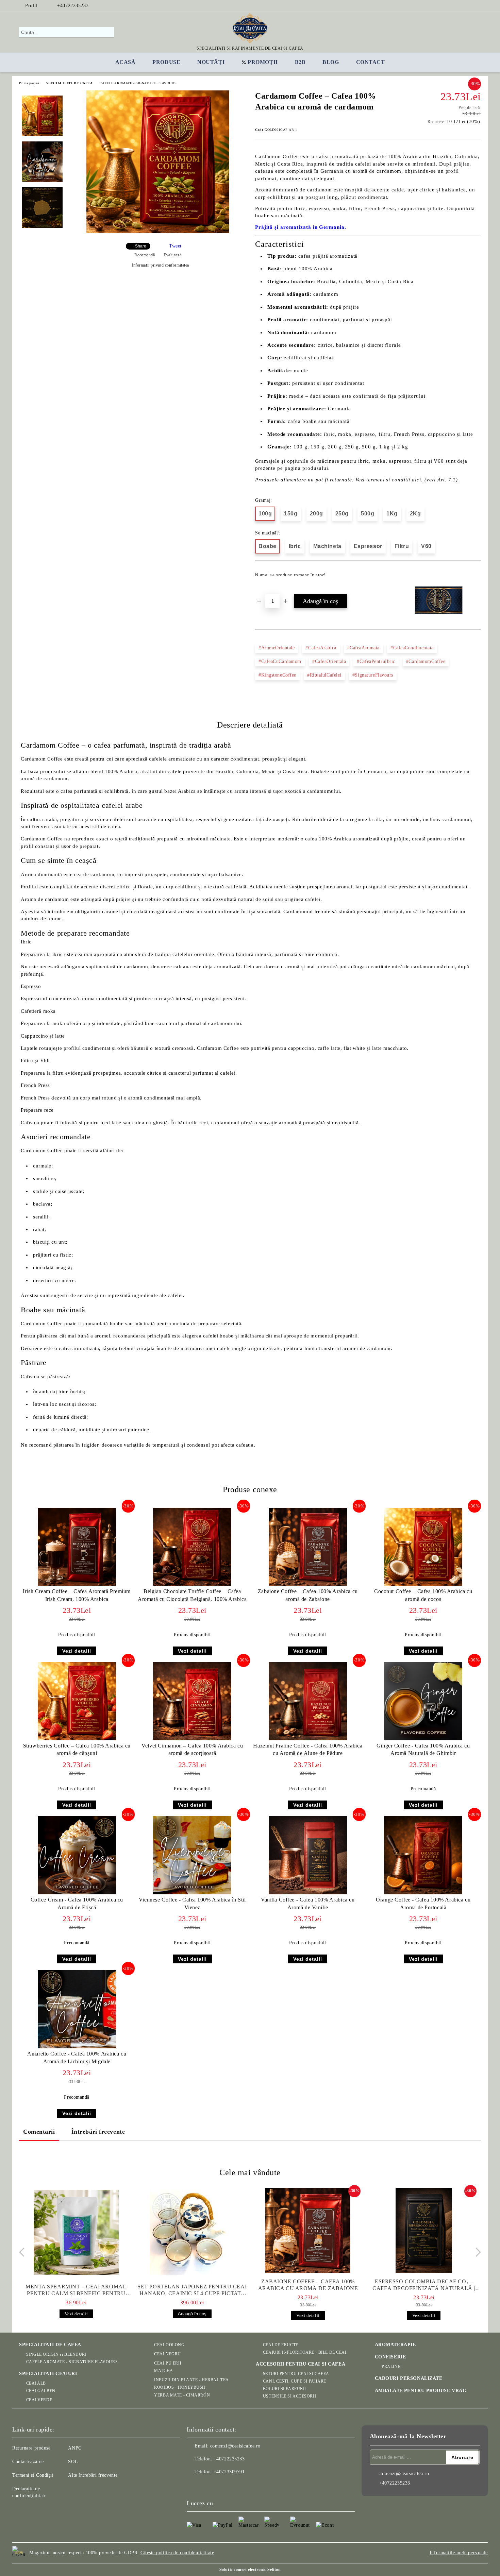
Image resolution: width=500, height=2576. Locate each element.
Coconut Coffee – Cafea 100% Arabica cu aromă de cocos (423, 1595)
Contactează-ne (28, 2462)
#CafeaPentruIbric (376, 661)
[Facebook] (447, 6)
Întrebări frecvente (98, 2132)
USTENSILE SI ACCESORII (289, 2396)
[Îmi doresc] (476, 577)
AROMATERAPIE (395, 2345)
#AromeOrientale (277, 648)
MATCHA (163, 2371)
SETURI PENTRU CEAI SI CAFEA (296, 2374)
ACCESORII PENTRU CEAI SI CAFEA (301, 2364)
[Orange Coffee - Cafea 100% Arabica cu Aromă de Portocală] (423, 1855)
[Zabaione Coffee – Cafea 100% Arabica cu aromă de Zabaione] (308, 1547)
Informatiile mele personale (459, 2553)
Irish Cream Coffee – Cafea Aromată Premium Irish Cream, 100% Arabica (77, 1595)
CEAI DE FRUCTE (280, 2345)
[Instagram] (457, 6)
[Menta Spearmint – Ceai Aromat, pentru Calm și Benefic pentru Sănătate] (76, 2232)
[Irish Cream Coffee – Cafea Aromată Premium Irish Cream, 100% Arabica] (77, 1547)
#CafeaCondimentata (412, 648)
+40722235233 (73, 6)
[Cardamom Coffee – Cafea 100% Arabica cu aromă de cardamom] (158, 232)
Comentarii (39, 2132)
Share (141, 246)
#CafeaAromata (363, 648)
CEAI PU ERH (168, 2363)
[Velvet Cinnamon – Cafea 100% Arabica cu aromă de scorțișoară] (192, 1701)
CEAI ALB (36, 2383)
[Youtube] (222, 2486)
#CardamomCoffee (426, 661)
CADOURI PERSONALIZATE (409, 2378)
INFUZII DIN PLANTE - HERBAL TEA (191, 2380)
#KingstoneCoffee (277, 675)
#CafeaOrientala (329, 661)
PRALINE (391, 2367)
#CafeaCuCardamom (280, 661)
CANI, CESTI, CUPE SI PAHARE (295, 2381)
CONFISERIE (390, 2357)
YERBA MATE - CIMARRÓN (182, 2395)
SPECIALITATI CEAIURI (48, 2374)
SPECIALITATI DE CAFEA (70, 83)
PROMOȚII (263, 62)
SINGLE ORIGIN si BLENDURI (56, 2354)
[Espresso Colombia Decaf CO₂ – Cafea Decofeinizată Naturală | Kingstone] (424, 2231)
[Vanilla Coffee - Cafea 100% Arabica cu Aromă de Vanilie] (308, 1855)
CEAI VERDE (39, 2400)
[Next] (476, 2252)
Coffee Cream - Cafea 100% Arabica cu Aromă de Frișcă (77, 1904)
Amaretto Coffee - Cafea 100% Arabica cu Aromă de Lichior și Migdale (77, 2058)
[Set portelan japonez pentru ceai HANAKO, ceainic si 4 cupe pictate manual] (192, 2232)
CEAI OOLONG (169, 2345)
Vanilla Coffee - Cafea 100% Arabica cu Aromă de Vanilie (308, 1904)
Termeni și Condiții (33, 2475)
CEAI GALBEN (41, 2391)
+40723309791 (229, 2472)
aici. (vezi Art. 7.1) (435, 480)
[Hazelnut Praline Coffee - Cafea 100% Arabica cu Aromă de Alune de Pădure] (308, 1701)
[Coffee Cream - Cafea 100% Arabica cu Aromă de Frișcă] (77, 1855)
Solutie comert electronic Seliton (250, 2570)
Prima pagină (29, 83)
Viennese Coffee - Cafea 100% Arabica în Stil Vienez (192, 1904)
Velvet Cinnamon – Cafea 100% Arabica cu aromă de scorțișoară (192, 1750)
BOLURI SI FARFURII (285, 2389)
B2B (300, 62)
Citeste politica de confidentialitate (177, 2553)
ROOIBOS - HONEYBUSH (180, 2387)
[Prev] (24, 2252)
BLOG (331, 62)
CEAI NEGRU (168, 2354)
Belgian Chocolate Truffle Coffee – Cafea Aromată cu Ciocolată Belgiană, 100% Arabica (192, 1595)
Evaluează (172, 255)
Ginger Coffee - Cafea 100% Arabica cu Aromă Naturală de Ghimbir (423, 1750)
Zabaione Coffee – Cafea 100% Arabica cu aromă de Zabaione (308, 1595)
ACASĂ (126, 62)
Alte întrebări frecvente (93, 2475)
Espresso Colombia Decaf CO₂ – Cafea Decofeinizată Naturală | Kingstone (424, 2285)
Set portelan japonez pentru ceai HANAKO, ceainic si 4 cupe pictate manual (192, 2290)
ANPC (75, 2448)
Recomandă (145, 255)
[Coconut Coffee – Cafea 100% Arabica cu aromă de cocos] (423, 1547)
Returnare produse (31, 2448)
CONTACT (371, 62)
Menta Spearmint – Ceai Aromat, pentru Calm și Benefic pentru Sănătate (76, 2290)
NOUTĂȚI (211, 62)
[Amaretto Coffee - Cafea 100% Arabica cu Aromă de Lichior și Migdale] (77, 2009)
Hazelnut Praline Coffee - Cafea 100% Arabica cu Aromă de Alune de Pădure (308, 1750)
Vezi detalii (77, 1651)
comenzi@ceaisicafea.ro (235, 2446)
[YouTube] (467, 6)
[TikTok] (477, 6)
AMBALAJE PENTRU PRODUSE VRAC (421, 2391)
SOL (73, 2462)
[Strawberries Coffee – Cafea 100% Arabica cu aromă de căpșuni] (77, 1701)
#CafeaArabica (321, 648)
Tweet (175, 246)
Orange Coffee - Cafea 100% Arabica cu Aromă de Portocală (423, 1904)
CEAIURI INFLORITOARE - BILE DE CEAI (305, 2352)
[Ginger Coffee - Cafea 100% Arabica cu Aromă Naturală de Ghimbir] (423, 1701)
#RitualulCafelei (324, 675)
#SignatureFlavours (373, 675)
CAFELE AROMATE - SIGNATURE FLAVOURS (138, 83)
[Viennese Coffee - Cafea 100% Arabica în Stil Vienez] (192, 1855)
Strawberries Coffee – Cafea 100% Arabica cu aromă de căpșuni (77, 1750)
